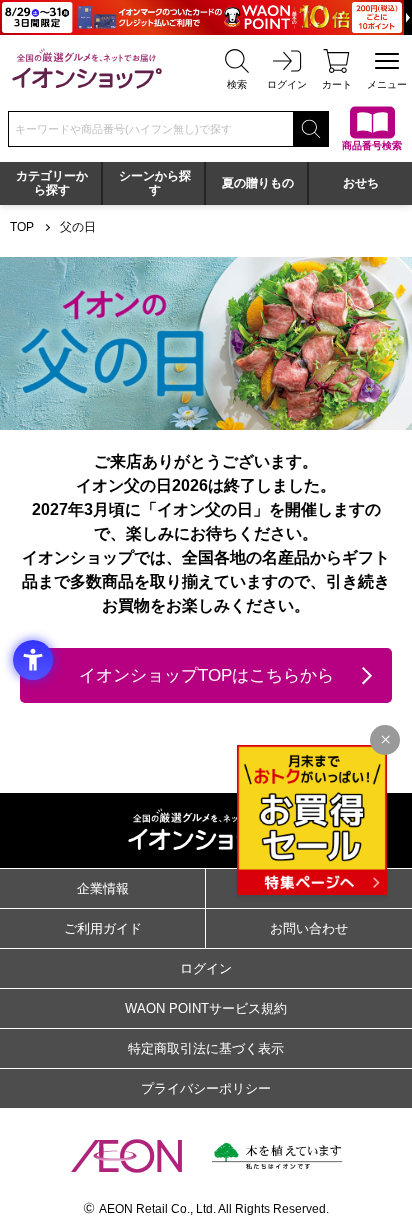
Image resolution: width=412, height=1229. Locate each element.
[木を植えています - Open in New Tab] (277, 1156)
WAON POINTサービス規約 (206, 1008)
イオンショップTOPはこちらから (206, 675)
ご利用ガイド (103, 928)
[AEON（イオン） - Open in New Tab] (126, 1156)
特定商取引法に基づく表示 (206, 1048)
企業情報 (103, 888)
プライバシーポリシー (206, 1088)
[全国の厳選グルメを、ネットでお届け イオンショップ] (87, 68)
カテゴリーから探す (52, 183)
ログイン (206, 968)
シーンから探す (155, 183)
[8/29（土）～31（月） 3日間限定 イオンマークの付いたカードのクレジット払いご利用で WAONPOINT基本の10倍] (206, 17)
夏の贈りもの (258, 183)
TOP (22, 227)
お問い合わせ (309, 928)
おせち (361, 183)
